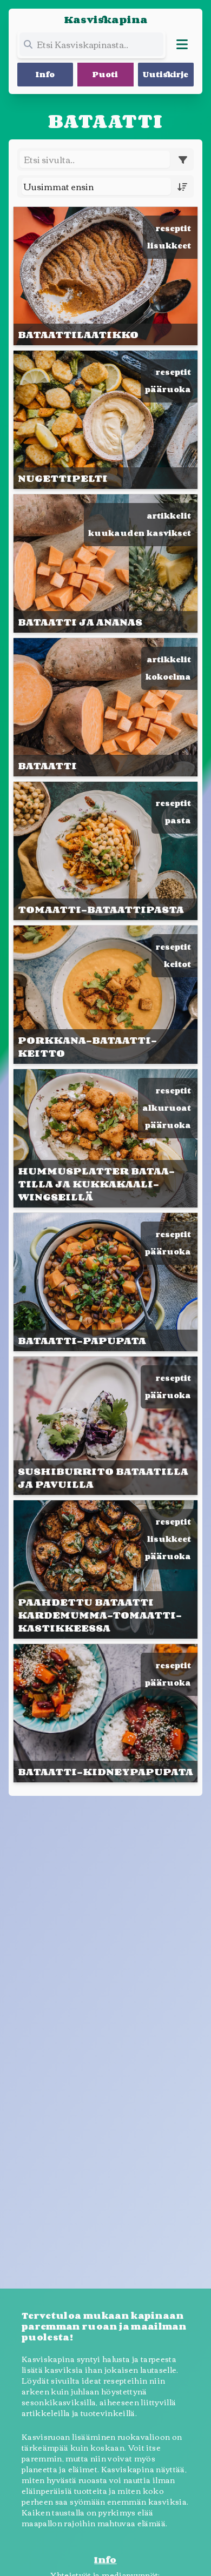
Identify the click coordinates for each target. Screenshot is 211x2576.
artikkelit (169, 516)
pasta (178, 820)
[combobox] (96, 186)
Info (45, 74)
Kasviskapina (106, 19)
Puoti (105, 74)
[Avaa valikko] (182, 44)
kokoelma (168, 677)
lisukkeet (169, 246)
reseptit (173, 228)
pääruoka (168, 389)
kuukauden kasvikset (140, 533)
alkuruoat (167, 1108)
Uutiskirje (166, 74)
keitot (177, 964)
